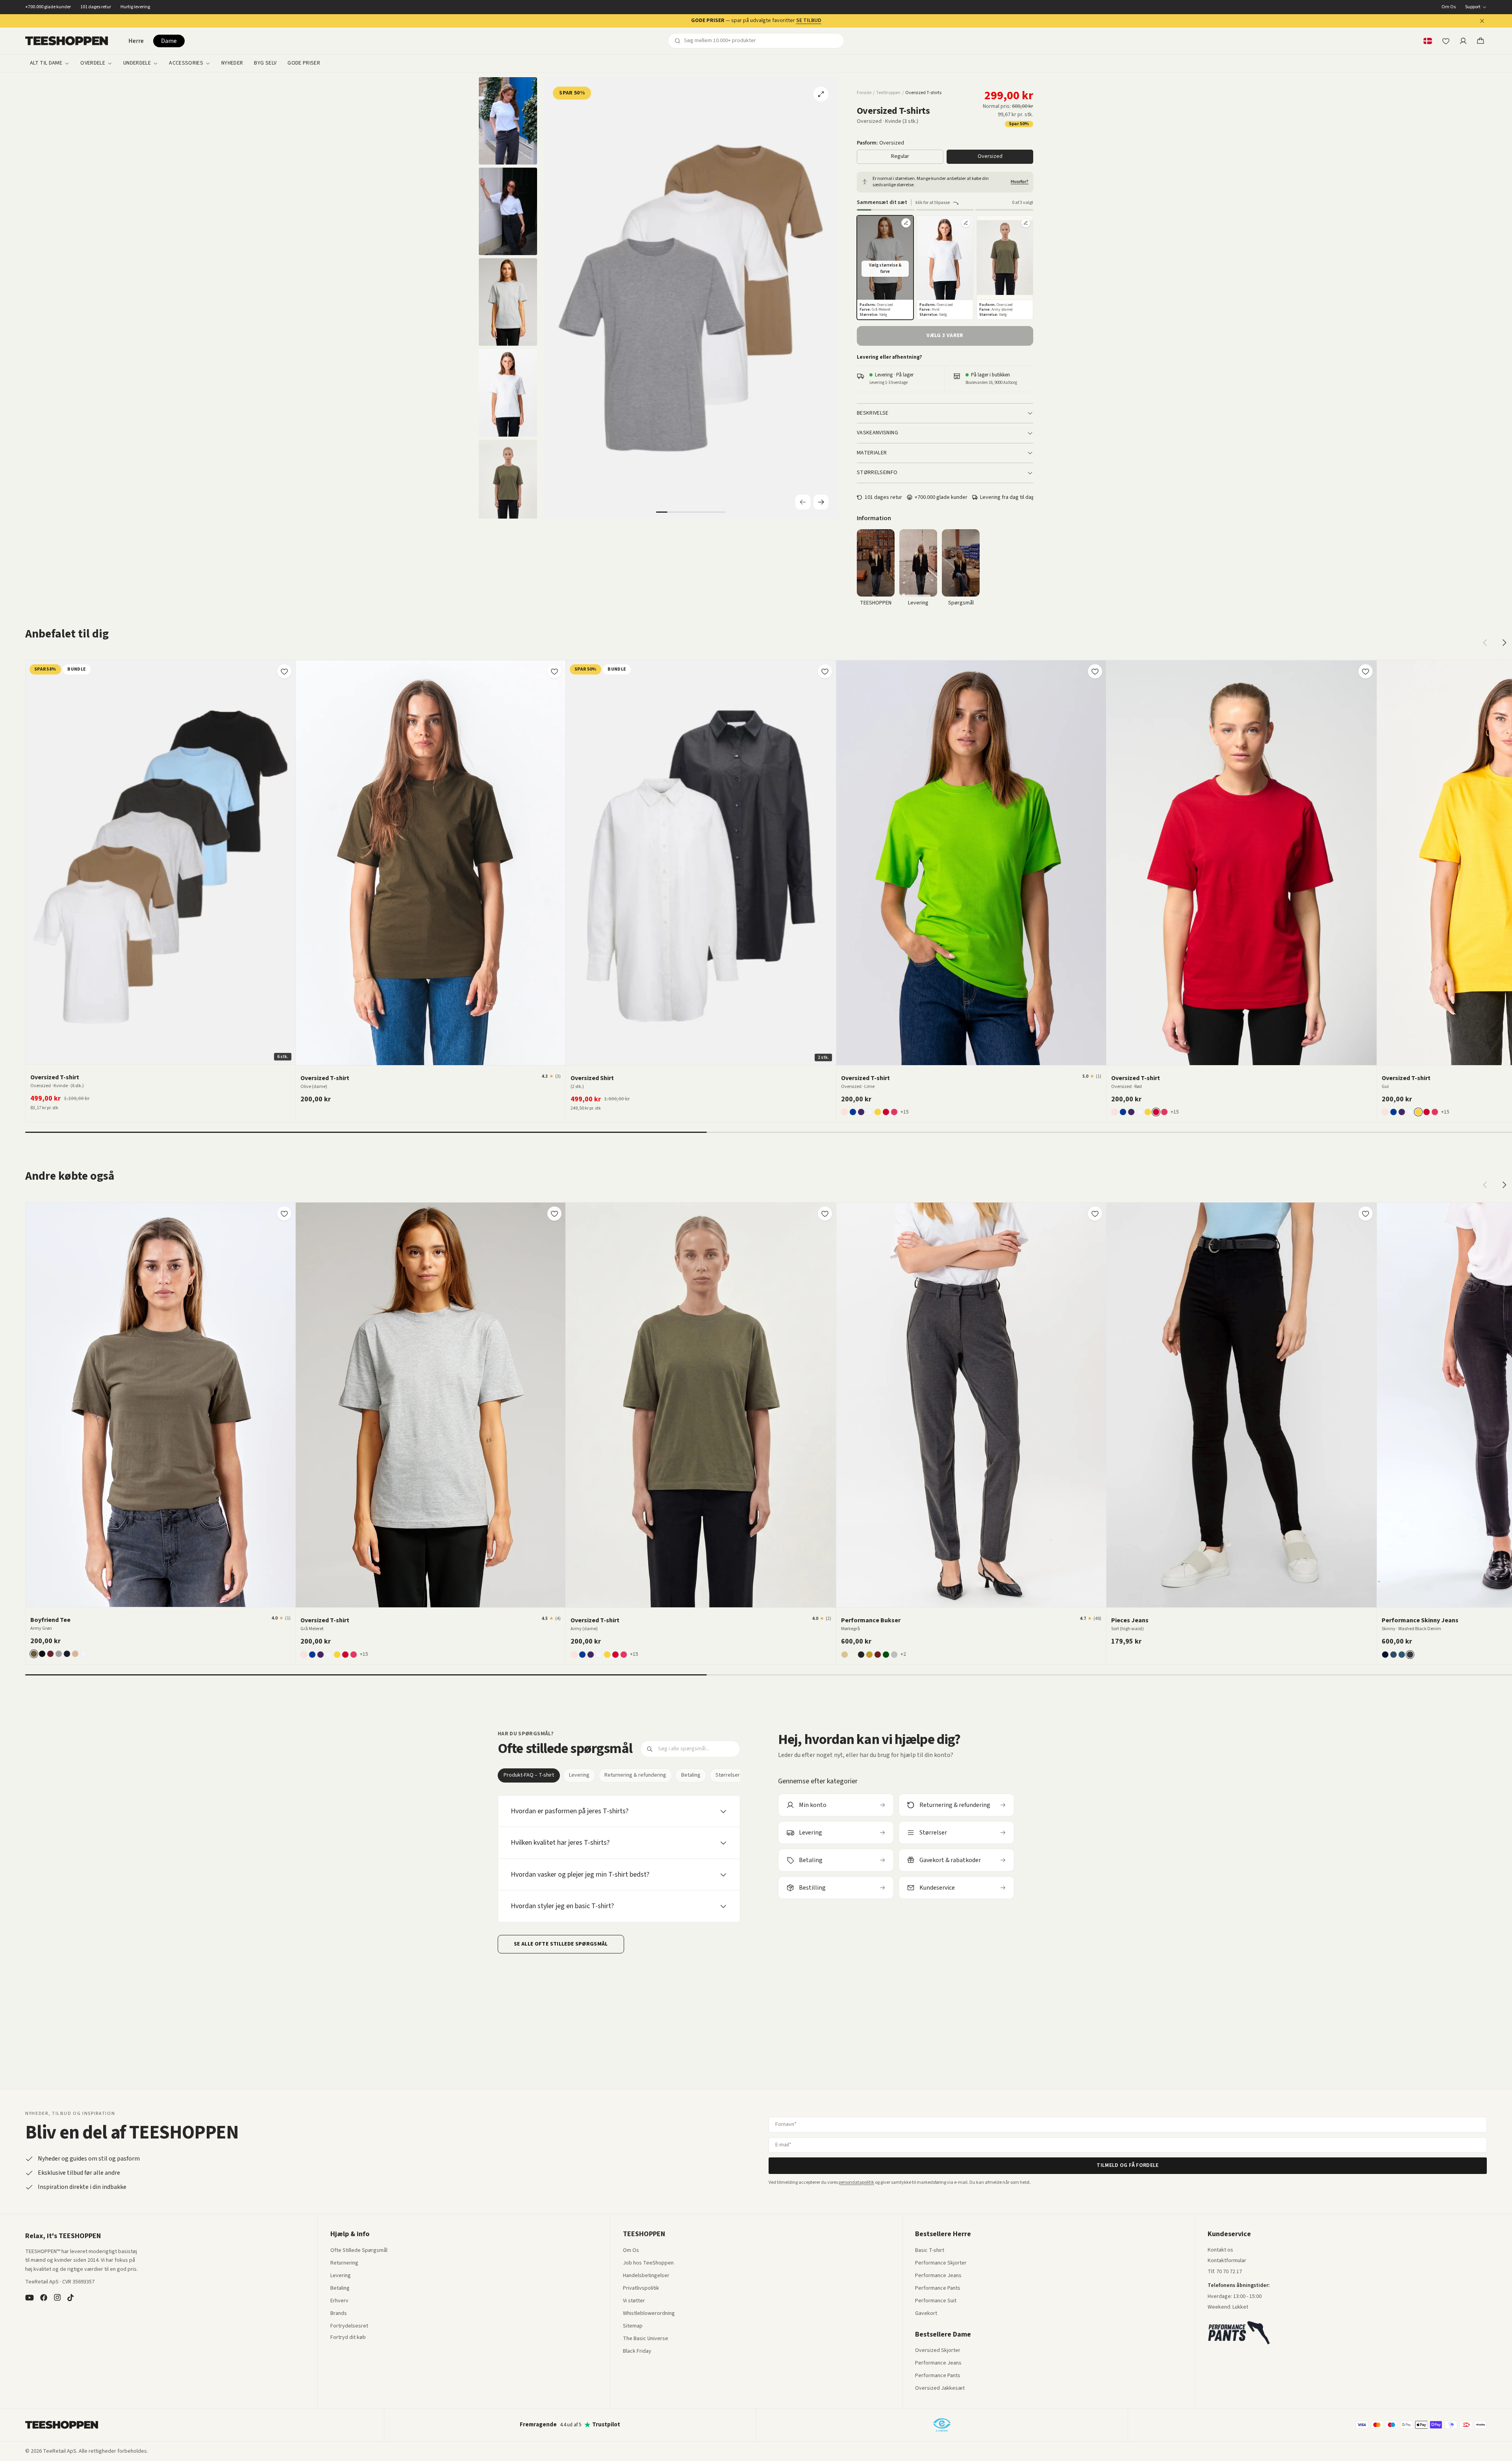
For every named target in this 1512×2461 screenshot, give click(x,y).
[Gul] (878, 1112)
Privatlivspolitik (641, 2289)
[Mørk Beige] (869, 1655)
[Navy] (67, 1654)
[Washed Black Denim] (1410, 1655)
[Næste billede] (287, 862)
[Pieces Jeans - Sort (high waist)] (1241, 1405)
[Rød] (886, 1112)
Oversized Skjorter (938, 2351)
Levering (579, 1775)
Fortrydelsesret (349, 2326)
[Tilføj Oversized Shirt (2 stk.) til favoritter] (825, 671)
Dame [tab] (169, 41)
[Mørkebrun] (878, 1655)
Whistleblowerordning (649, 2313)
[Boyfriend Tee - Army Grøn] (160, 1405)
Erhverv (339, 2301)
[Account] (1463, 41)
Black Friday (637, 2352)
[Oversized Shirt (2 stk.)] (701, 863)
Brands (339, 2314)
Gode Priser (304, 63)
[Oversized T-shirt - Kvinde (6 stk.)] (160, 863)
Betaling (691, 1775)
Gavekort (926, 2314)
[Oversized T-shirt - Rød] (1241, 863)
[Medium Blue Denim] (1402, 1655)
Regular (900, 156)
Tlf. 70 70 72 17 (1225, 2272)
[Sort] (42, 1654)
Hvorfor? (1020, 182)
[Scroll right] (1504, 643)
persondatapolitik (856, 2182)
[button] (885, 268)
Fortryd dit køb (348, 2338)
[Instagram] (57, 2298)
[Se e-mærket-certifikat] (942, 2425)
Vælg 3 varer (945, 335)
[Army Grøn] (34, 1654)
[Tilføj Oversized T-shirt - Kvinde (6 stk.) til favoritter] (284, 671)
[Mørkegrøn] (886, 1655)
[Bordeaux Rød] (50, 1654)
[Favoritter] (1446, 41)
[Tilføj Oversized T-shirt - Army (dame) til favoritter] (825, 1214)
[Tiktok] (70, 2298)
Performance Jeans (938, 2276)
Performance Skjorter (941, 2263)
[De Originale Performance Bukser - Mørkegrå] (971, 1405)
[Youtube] (30, 2298)
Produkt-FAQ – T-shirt (529, 1775)
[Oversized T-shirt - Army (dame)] (701, 1405)
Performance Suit (936, 2301)
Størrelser (728, 1775)
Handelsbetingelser (646, 2276)
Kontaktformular (1227, 2261)
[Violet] (861, 1112)
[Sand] (75, 1654)
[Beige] (845, 1655)
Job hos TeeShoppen (648, 2263)
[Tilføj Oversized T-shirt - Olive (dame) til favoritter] (554, 671)
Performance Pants (938, 2289)
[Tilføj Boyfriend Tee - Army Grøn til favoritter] (284, 1214)
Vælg (165, 1055)
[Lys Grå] (894, 1655)
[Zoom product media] (821, 94)
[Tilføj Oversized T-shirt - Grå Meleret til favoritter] (554, 1214)
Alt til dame (46, 63)
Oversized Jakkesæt (940, 2389)
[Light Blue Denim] (1393, 1655)
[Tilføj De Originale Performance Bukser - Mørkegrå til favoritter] (1095, 1214)
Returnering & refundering (635, 1775)
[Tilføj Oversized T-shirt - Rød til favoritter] (1366, 671)
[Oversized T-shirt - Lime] (971, 863)
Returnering (344, 2263)
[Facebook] (44, 2298)
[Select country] (1428, 41)
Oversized (990, 156)
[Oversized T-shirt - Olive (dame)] (431, 863)
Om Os (1449, 7)
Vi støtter (634, 2301)
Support (1473, 7)
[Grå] (59, 1654)
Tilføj (435, 1056)
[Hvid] (869, 1112)
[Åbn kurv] (1480, 41)
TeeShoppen (888, 93)
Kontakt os (1220, 2250)
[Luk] (1482, 21)
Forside (864, 93)
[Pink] (894, 1112)
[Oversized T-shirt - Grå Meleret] (431, 1405)
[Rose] (845, 1112)
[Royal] (853, 1112)
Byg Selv (265, 63)
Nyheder (232, 63)
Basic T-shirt (930, 2251)
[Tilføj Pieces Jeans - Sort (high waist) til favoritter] (1366, 1214)
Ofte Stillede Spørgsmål (359, 2251)
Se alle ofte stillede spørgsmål (561, 1944)
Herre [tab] (136, 41)
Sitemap (633, 2326)
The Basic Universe (646, 2339)
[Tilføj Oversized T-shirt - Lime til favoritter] (1095, 671)
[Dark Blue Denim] (1385, 1655)
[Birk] (853, 1655)
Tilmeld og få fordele (1128, 2165)
